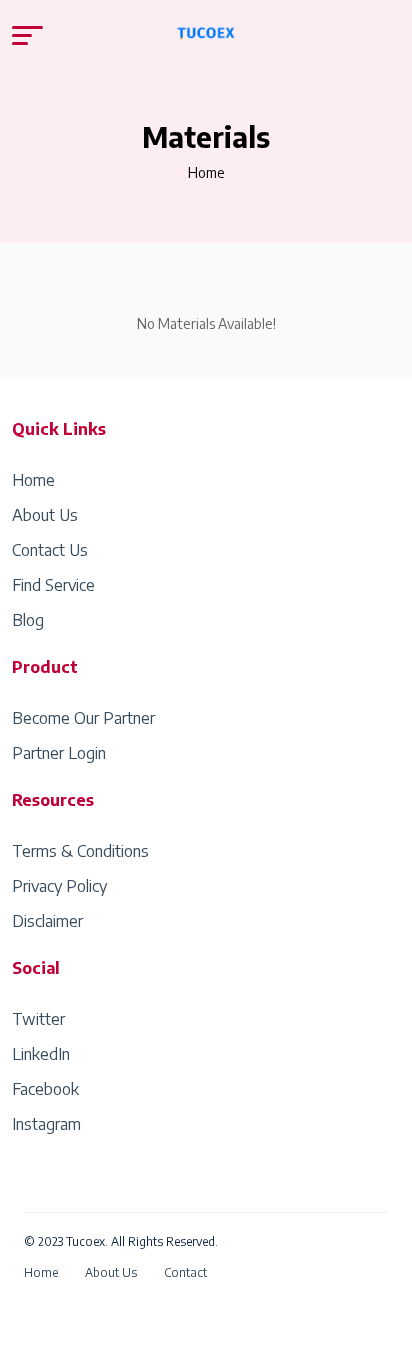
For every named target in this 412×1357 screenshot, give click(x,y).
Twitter (38, 1019)
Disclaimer (47, 921)
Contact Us (50, 550)
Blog (28, 620)
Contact (185, 1272)
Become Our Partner (83, 718)
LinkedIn (41, 1054)
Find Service (53, 585)
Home (206, 172)
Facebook (45, 1089)
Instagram (46, 1124)
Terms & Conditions (80, 851)
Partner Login (59, 753)
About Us (45, 515)
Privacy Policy (59, 886)
